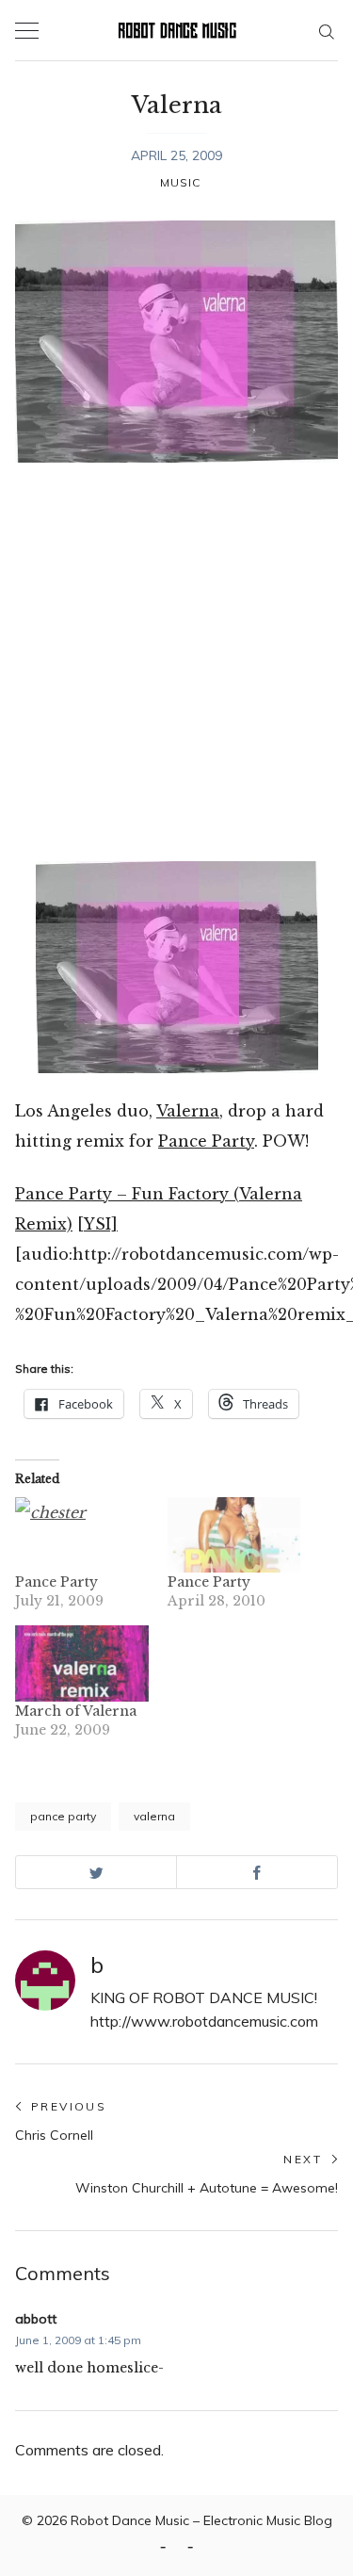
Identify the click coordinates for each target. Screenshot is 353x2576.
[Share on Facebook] (257, 1872)
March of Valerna (76, 1711)
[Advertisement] (176, 662)
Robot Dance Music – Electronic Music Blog (201, 2520)
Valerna (188, 1111)
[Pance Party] (82, 1535)
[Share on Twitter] (96, 1872)
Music (181, 182)
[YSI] (97, 1224)
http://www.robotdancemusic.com (204, 2021)
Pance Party (206, 1141)
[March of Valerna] (82, 1663)
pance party (63, 1816)
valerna (154, 1816)
